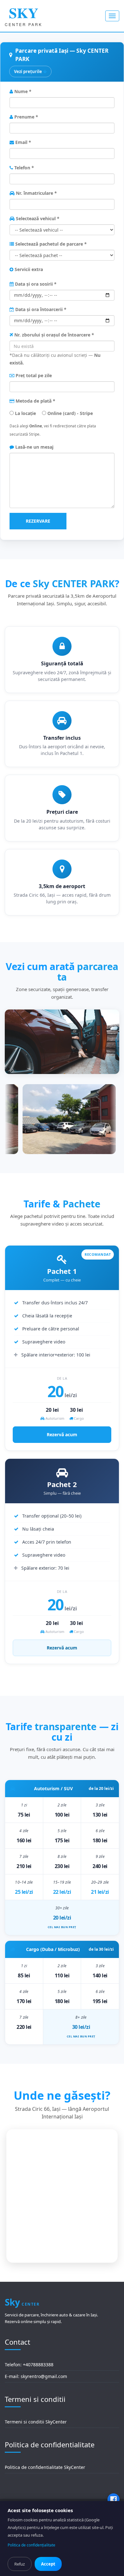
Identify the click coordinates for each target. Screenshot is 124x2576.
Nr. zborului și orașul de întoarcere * (54, 335)
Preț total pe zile (33, 375)
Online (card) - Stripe (69, 413)
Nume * (22, 91)
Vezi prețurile (28, 71)
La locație (25, 413)
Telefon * (24, 168)
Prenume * (26, 117)
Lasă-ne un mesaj (34, 447)
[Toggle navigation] (112, 16)
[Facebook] (114, 2499)
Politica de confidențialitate (31, 2545)
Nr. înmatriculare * (36, 193)
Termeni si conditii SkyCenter (36, 2422)
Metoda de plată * (35, 401)
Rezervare (38, 521)
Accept (48, 2564)
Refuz (20, 2564)
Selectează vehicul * (37, 218)
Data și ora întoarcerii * (40, 309)
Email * (23, 142)
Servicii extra (28, 269)
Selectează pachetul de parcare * (50, 244)
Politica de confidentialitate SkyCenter (45, 2467)
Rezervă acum (62, 1434)
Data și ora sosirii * (35, 284)
